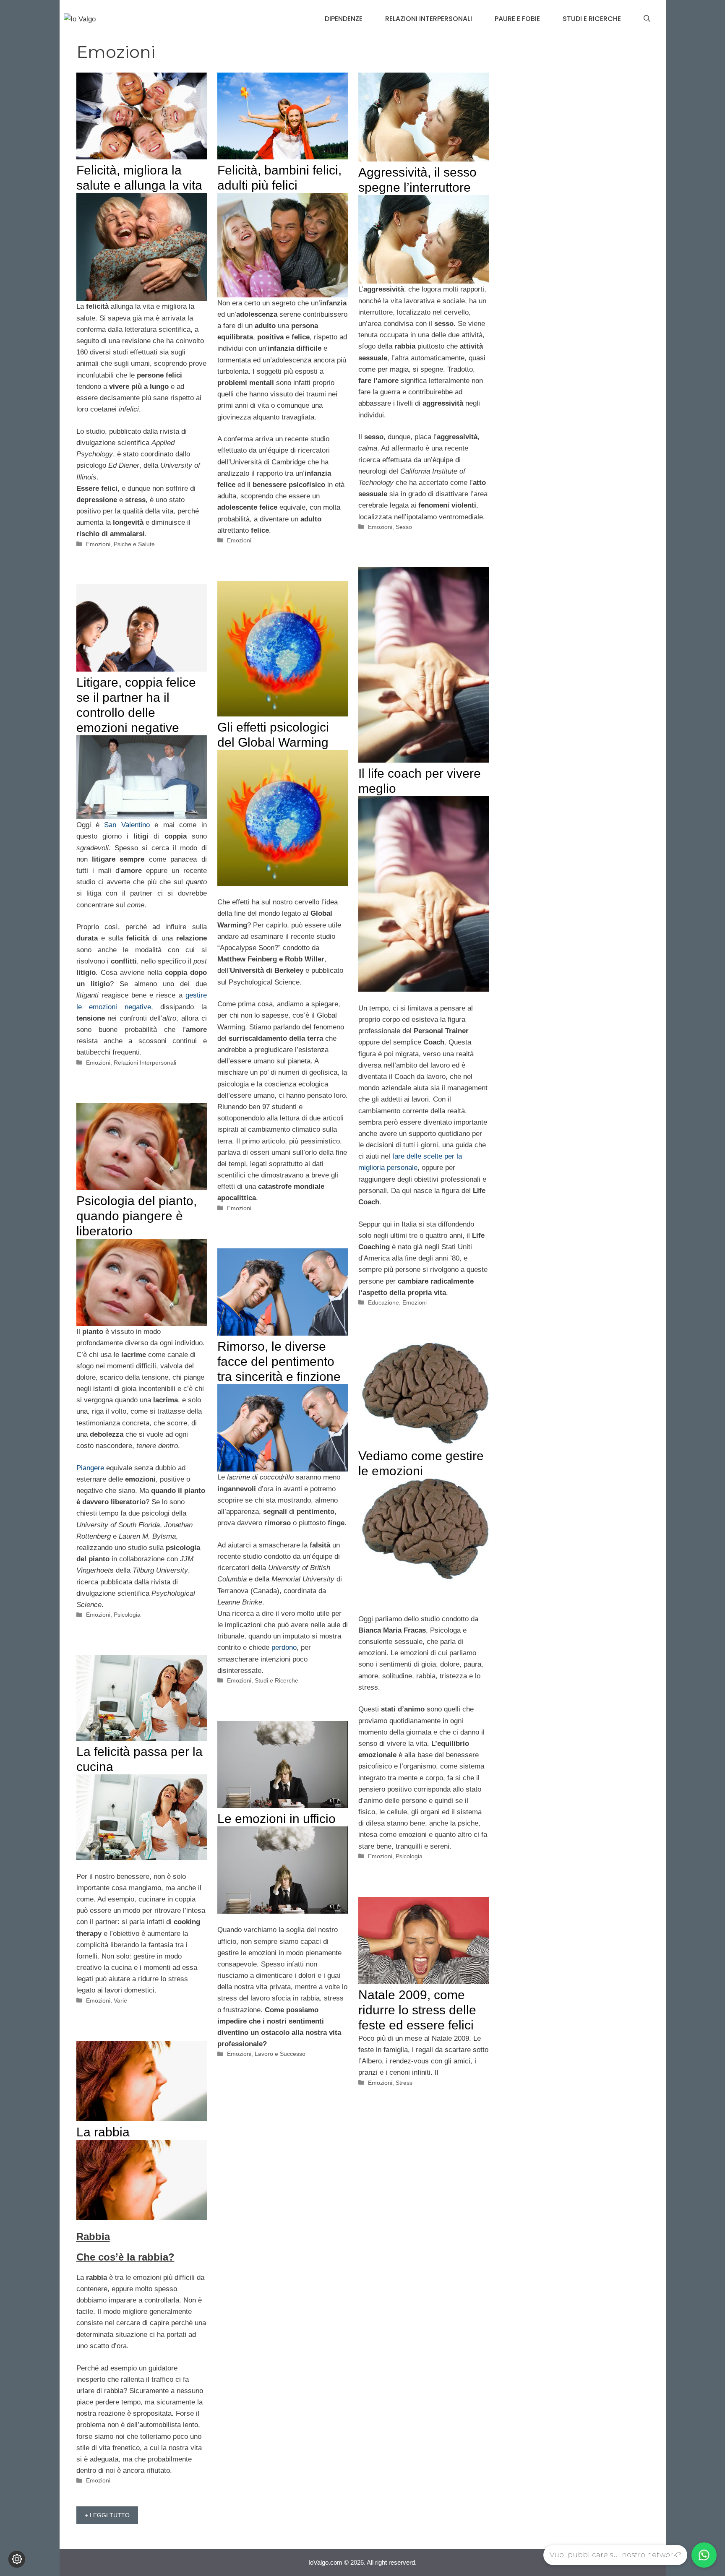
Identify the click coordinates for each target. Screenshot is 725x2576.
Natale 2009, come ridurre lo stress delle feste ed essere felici (417, 2010)
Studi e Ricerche (592, 19)
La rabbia (103, 2132)
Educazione (383, 1302)
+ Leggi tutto (107, 2515)
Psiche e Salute (134, 544)
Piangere (90, 1468)
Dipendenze (344, 19)
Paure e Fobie (517, 19)
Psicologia (127, 1615)
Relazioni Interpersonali (429, 19)
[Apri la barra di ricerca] (647, 19)
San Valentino (127, 825)
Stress (404, 2083)
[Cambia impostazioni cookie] (17, 2559)
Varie (120, 2000)
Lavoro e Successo (280, 2054)
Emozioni (98, 544)
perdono (284, 1647)
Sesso (404, 527)
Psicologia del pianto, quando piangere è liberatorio (137, 1216)
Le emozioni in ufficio (276, 1819)
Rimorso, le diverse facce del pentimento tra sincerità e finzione (279, 1361)
